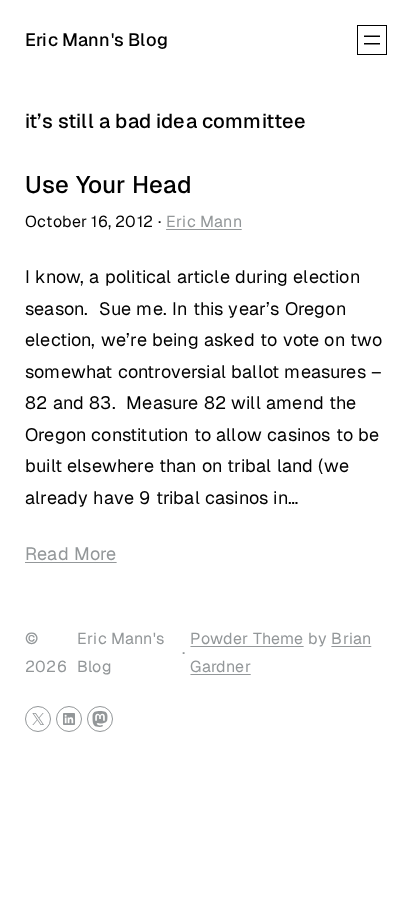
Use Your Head (108, 185)
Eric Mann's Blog (96, 39)
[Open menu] (372, 40)
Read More (71, 553)
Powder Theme (246, 638)
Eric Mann (204, 221)
